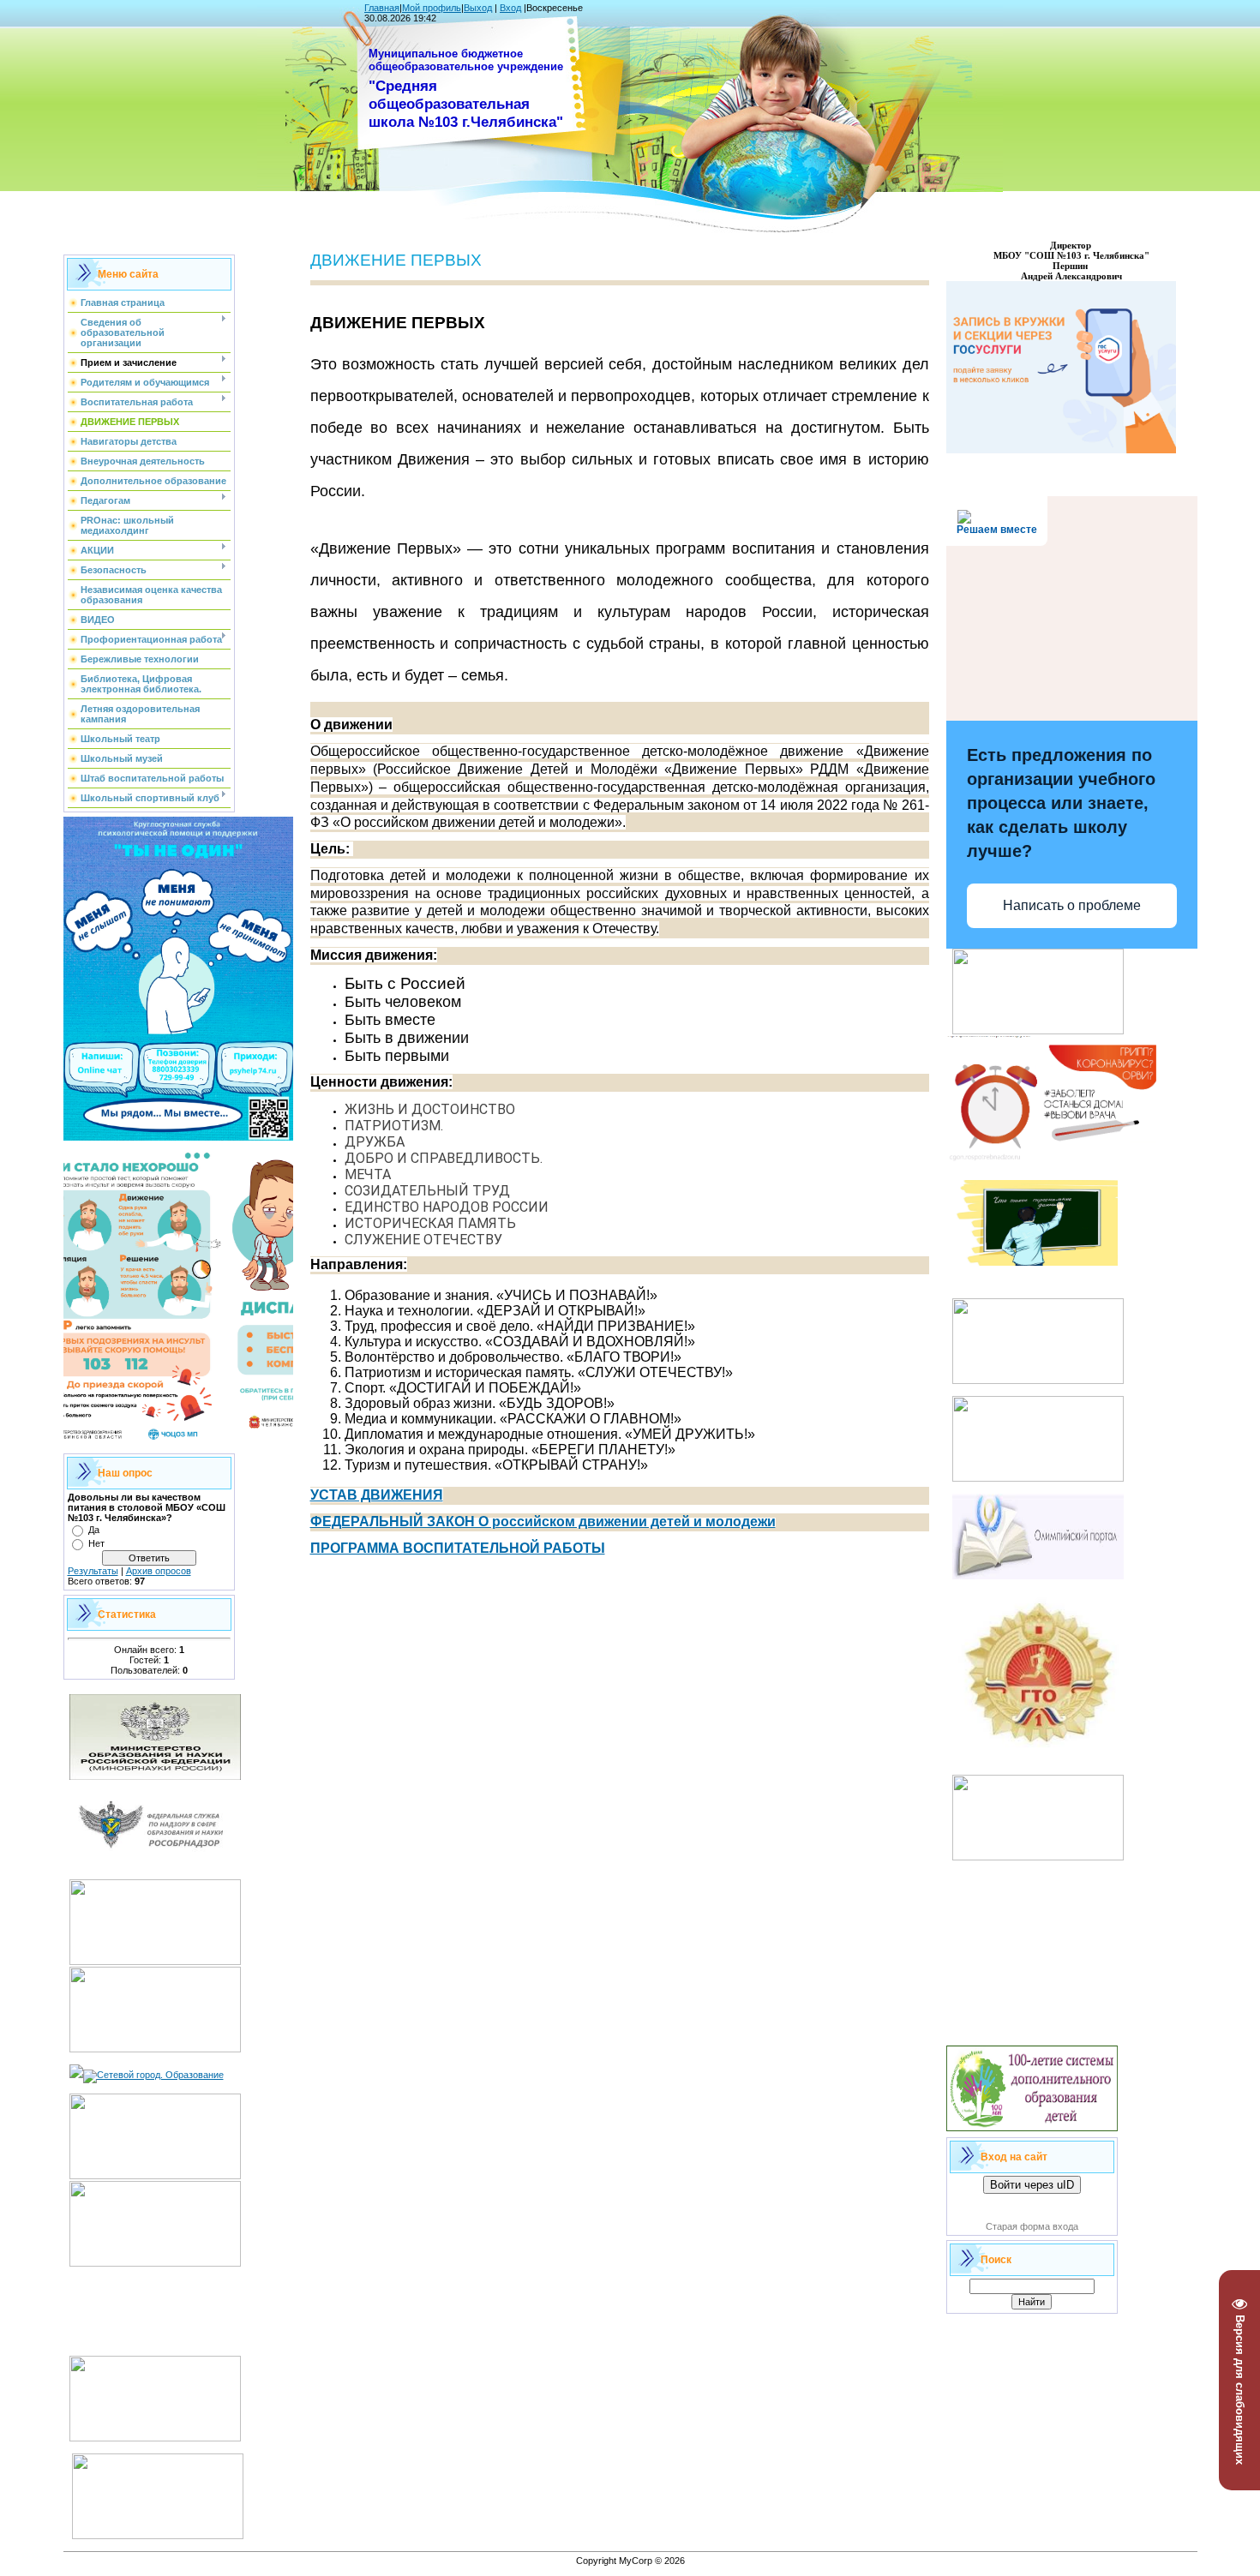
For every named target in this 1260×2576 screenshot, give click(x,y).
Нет (96, 1543)
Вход (510, 8)
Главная (382, 8)
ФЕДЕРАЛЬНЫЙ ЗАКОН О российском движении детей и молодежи (543, 1522)
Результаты (93, 1571)
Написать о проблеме (1072, 905)
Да (94, 1530)
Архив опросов (159, 1571)
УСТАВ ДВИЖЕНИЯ (377, 1495)
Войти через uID (1032, 2185)
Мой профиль (432, 8)
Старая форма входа (1032, 2226)
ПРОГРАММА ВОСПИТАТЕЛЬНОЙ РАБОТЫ (458, 1548)
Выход (478, 8)
